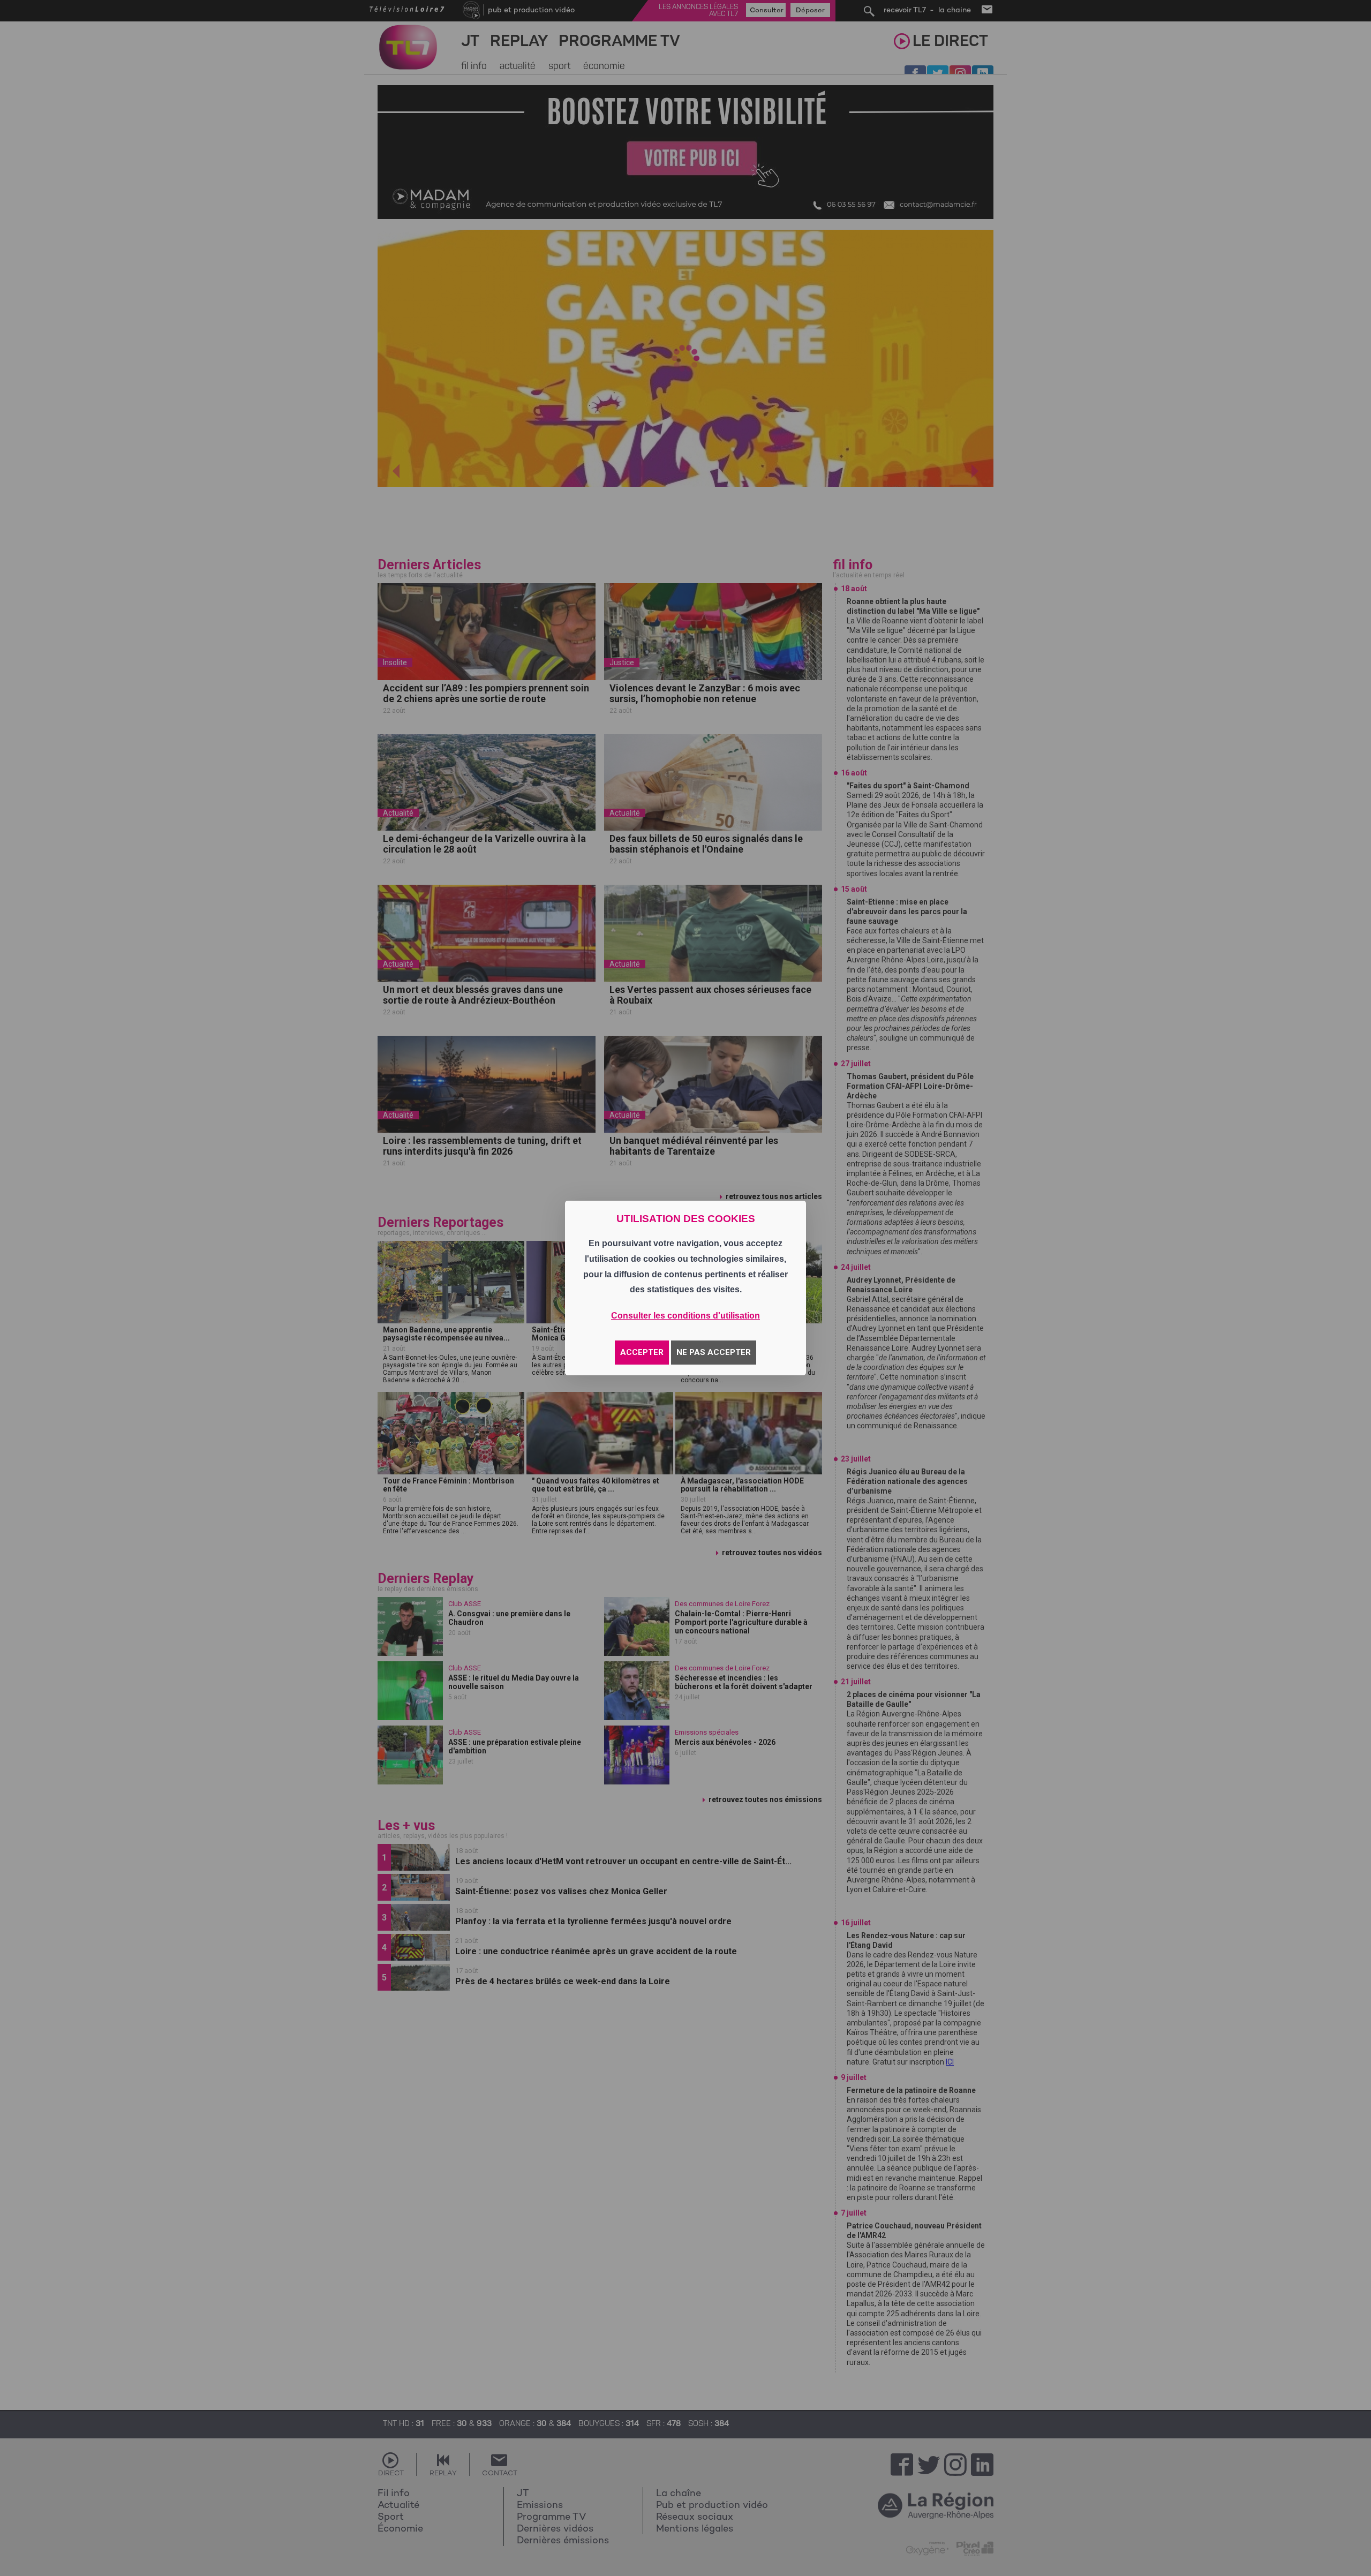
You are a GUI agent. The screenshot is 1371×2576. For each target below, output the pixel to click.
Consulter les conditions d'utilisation (685, 1316)
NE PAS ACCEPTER (714, 1352)
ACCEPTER (642, 1352)
